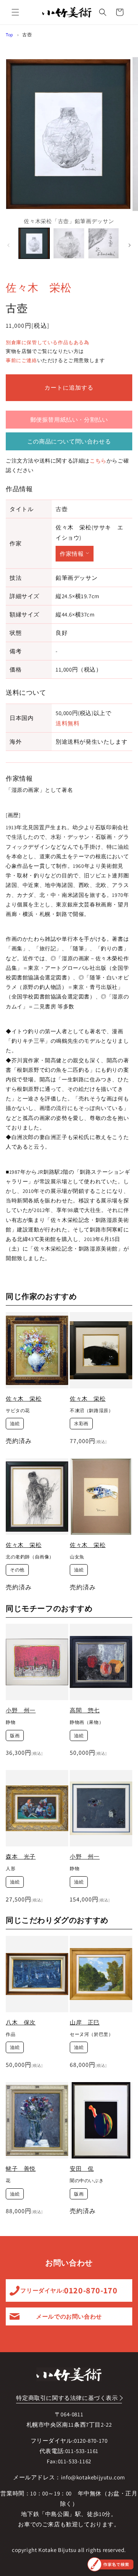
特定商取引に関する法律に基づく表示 (67, 2398)
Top (10, 35)
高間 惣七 (85, 1710)
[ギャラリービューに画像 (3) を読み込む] (103, 243)
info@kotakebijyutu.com (93, 2477)
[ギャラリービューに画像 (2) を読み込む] (69, 243)
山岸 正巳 (85, 2022)
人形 (11, 1868)
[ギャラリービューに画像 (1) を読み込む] (34, 243)
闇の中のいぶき (87, 2180)
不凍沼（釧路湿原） (91, 1410)
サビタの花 (18, 1410)
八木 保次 (21, 2022)
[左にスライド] (8, 245)
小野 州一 (21, 1710)
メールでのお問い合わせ (69, 2316)
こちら (98, 461)
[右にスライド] (130, 245)
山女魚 (77, 1557)
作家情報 (72, 554)
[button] (15, 12)
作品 (11, 2034)
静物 (11, 1722)
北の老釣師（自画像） (30, 1557)
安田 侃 (82, 2169)
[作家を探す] (110, 2564)
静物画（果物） (87, 1722)
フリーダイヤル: (69, 2290)
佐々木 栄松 (39, 287)
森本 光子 (21, 1857)
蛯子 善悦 (21, 2169)
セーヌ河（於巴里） (91, 2034)
